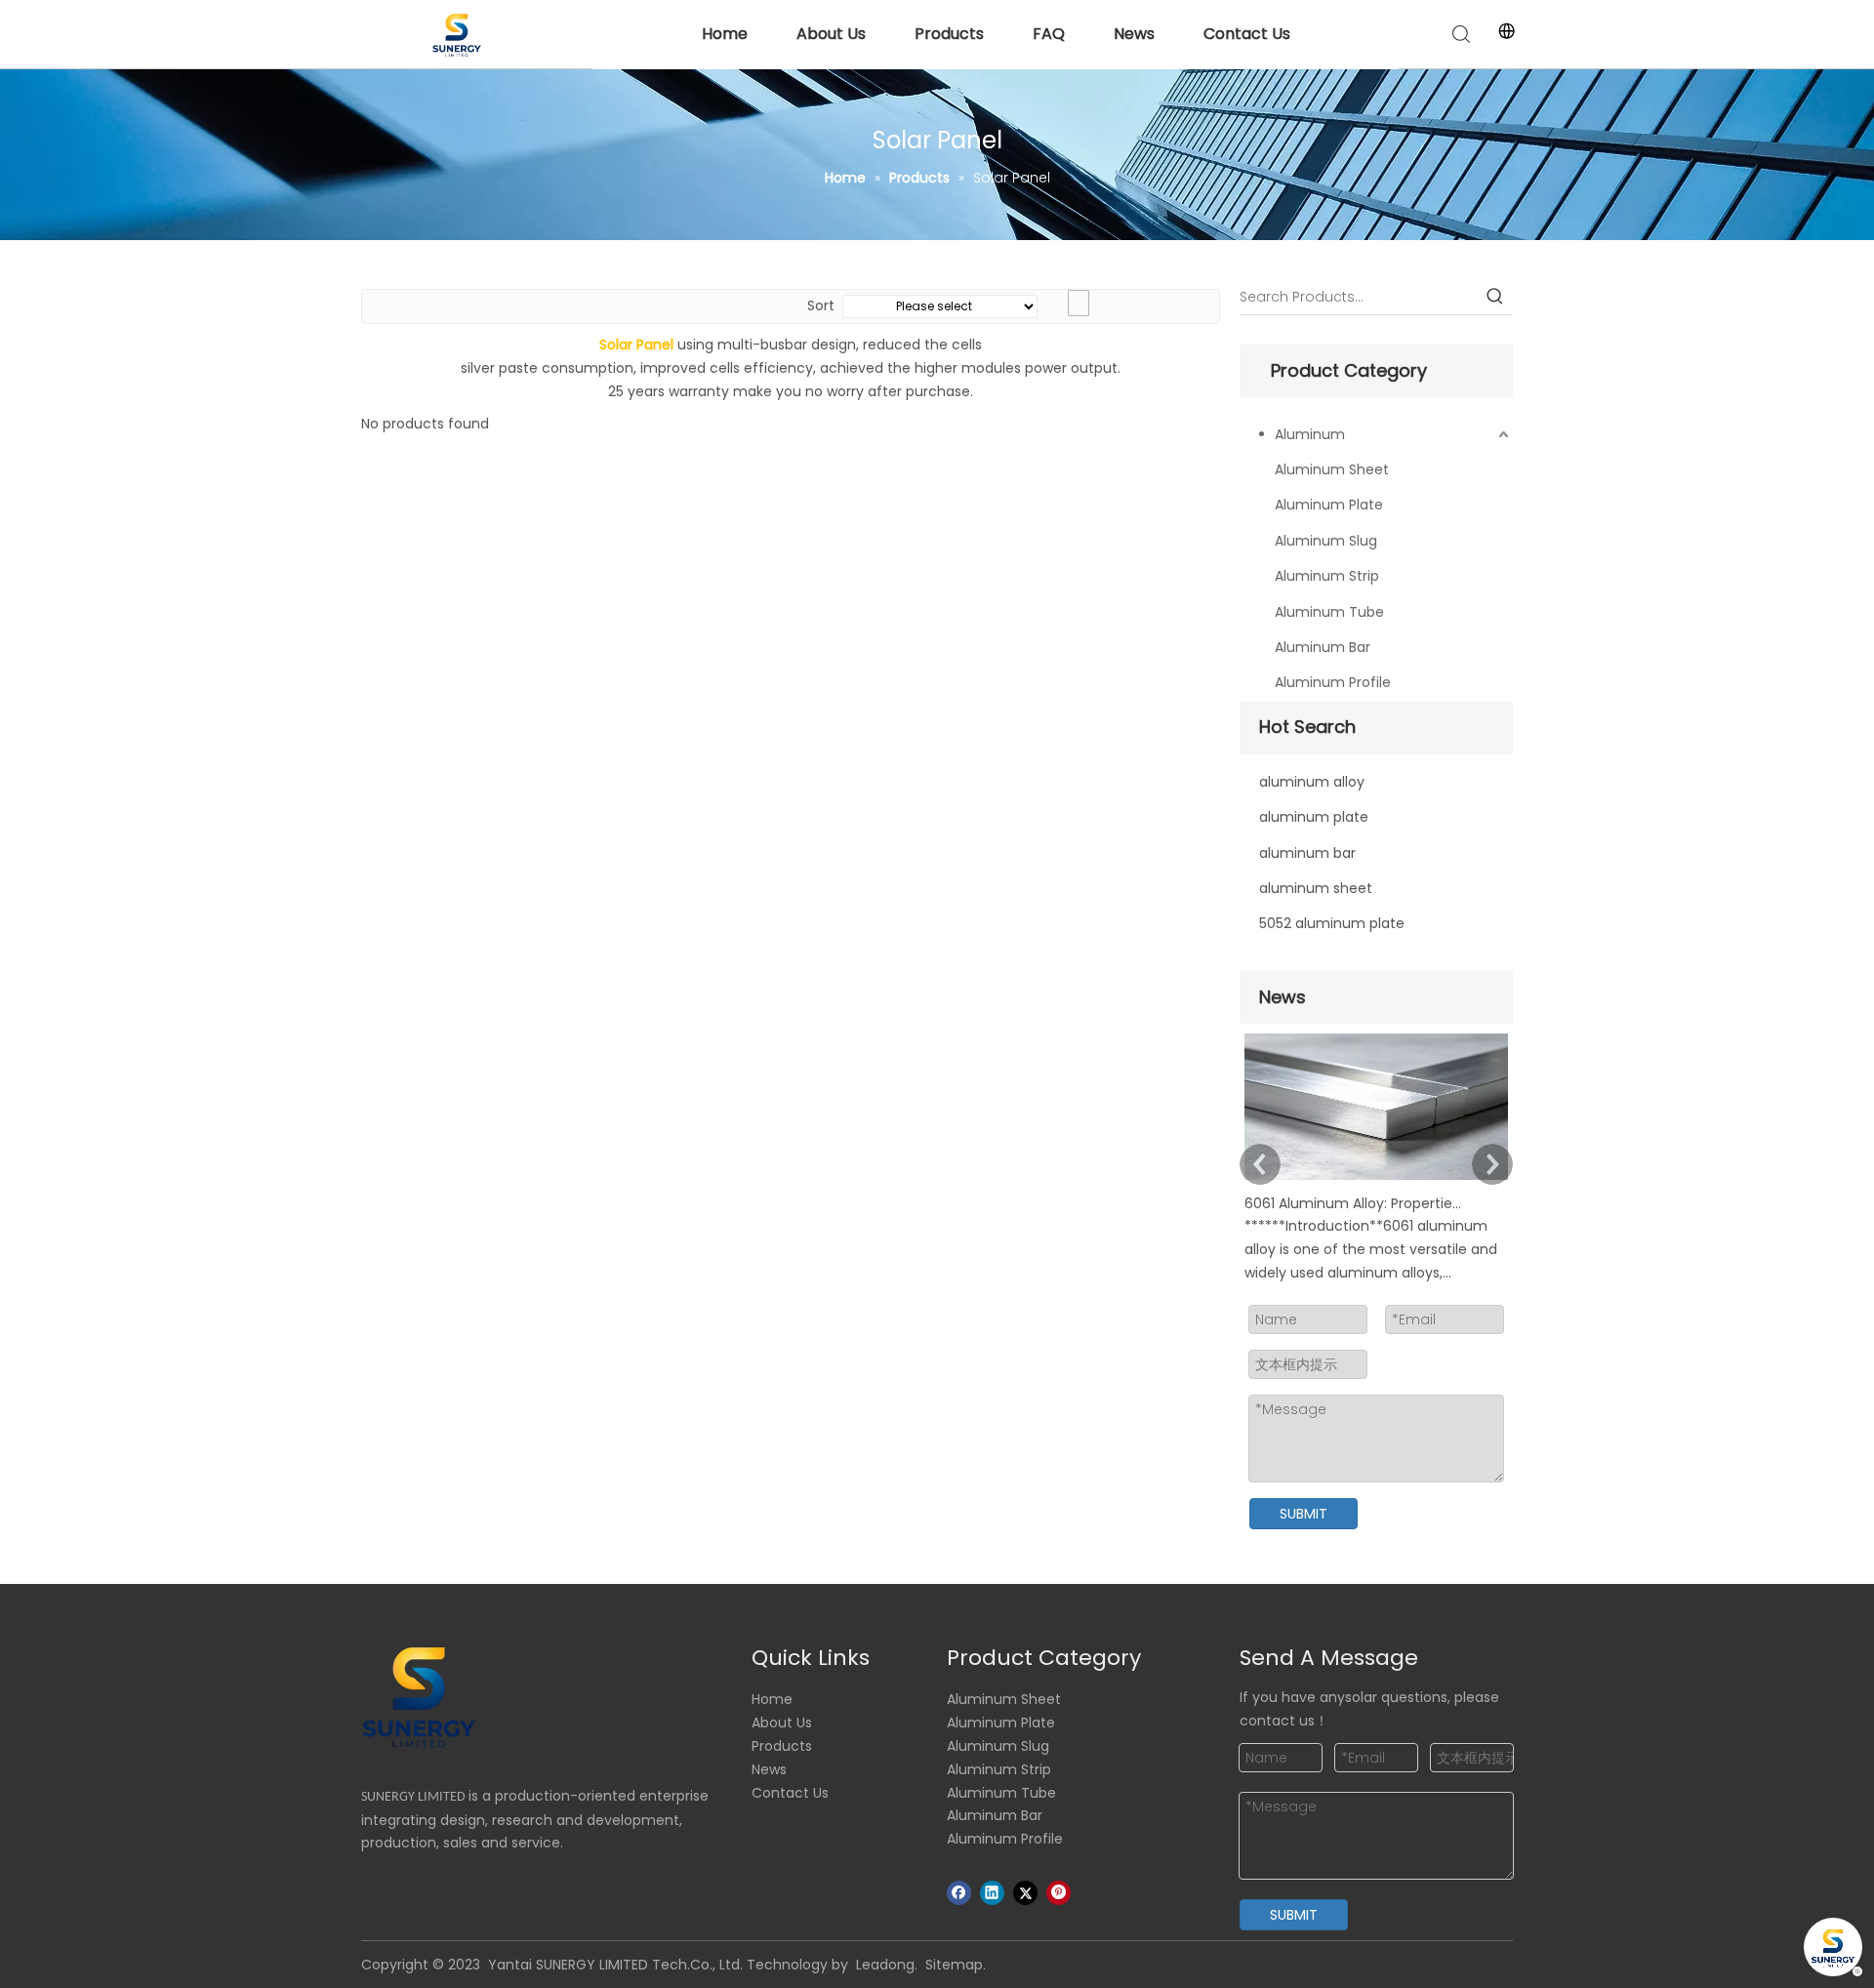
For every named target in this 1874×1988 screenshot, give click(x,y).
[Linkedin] (992, 1893)
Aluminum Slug (1326, 541)
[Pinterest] (1059, 1893)
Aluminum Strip (1327, 576)
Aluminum (1310, 434)
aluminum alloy (1312, 782)
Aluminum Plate (1329, 505)
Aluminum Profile (1333, 682)
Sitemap (954, 1965)
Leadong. (887, 1965)
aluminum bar (1307, 853)
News (1134, 34)
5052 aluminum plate (1332, 923)
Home (725, 34)
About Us (831, 34)
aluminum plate (1314, 817)
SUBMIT (1304, 1514)
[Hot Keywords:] (1495, 297)
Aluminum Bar (1323, 647)
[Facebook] (959, 1893)
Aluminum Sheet (1332, 469)
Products (949, 34)
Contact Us (1247, 34)
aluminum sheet (1316, 888)
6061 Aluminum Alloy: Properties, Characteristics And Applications (1355, 1203)
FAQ (1049, 34)
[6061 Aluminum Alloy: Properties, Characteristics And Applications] (1376, 1180)
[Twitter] (1025, 1893)
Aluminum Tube (1329, 612)
